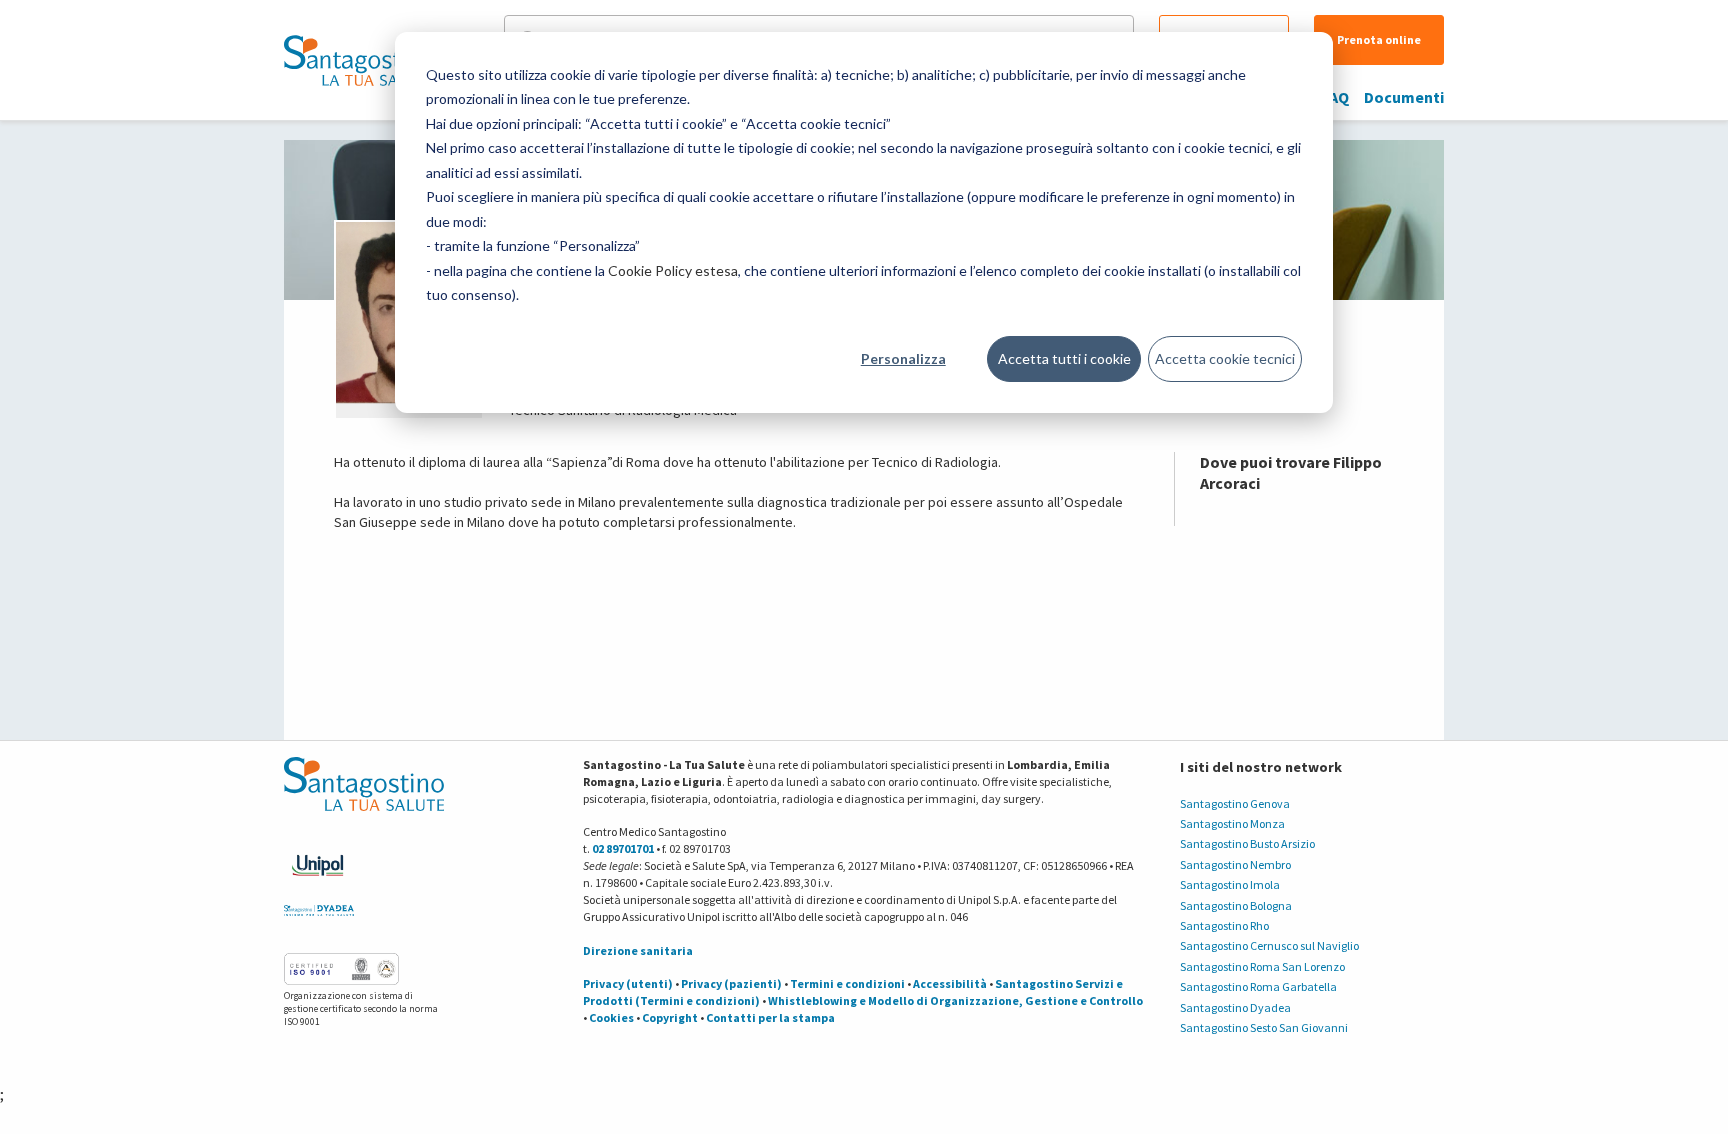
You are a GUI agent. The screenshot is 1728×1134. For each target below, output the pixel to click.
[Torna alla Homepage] (359, 60)
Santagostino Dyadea (1235, 1007)
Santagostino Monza (1232, 823)
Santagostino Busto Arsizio (1247, 843)
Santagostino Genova (1235, 803)
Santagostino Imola (1230, 884)
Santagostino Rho (1224, 925)
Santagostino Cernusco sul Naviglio (1269, 945)
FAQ (1335, 97)
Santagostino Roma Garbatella (1258, 986)
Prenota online (1379, 39)
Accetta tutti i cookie (1064, 358)
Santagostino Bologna (1236, 905)
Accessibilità (950, 983)
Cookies (611, 1017)
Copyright (670, 1017)
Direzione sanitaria (638, 950)
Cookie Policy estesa (673, 270)
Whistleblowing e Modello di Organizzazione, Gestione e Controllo (955, 1000)
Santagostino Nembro (1235, 864)
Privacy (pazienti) (731, 983)
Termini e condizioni (847, 983)
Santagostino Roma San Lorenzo (1262, 966)
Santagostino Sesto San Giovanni (1264, 1027)
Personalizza (903, 358)
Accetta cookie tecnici (1225, 358)
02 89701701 (623, 848)
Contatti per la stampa (770, 1017)
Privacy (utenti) (628, 983)
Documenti (1404, 97)
